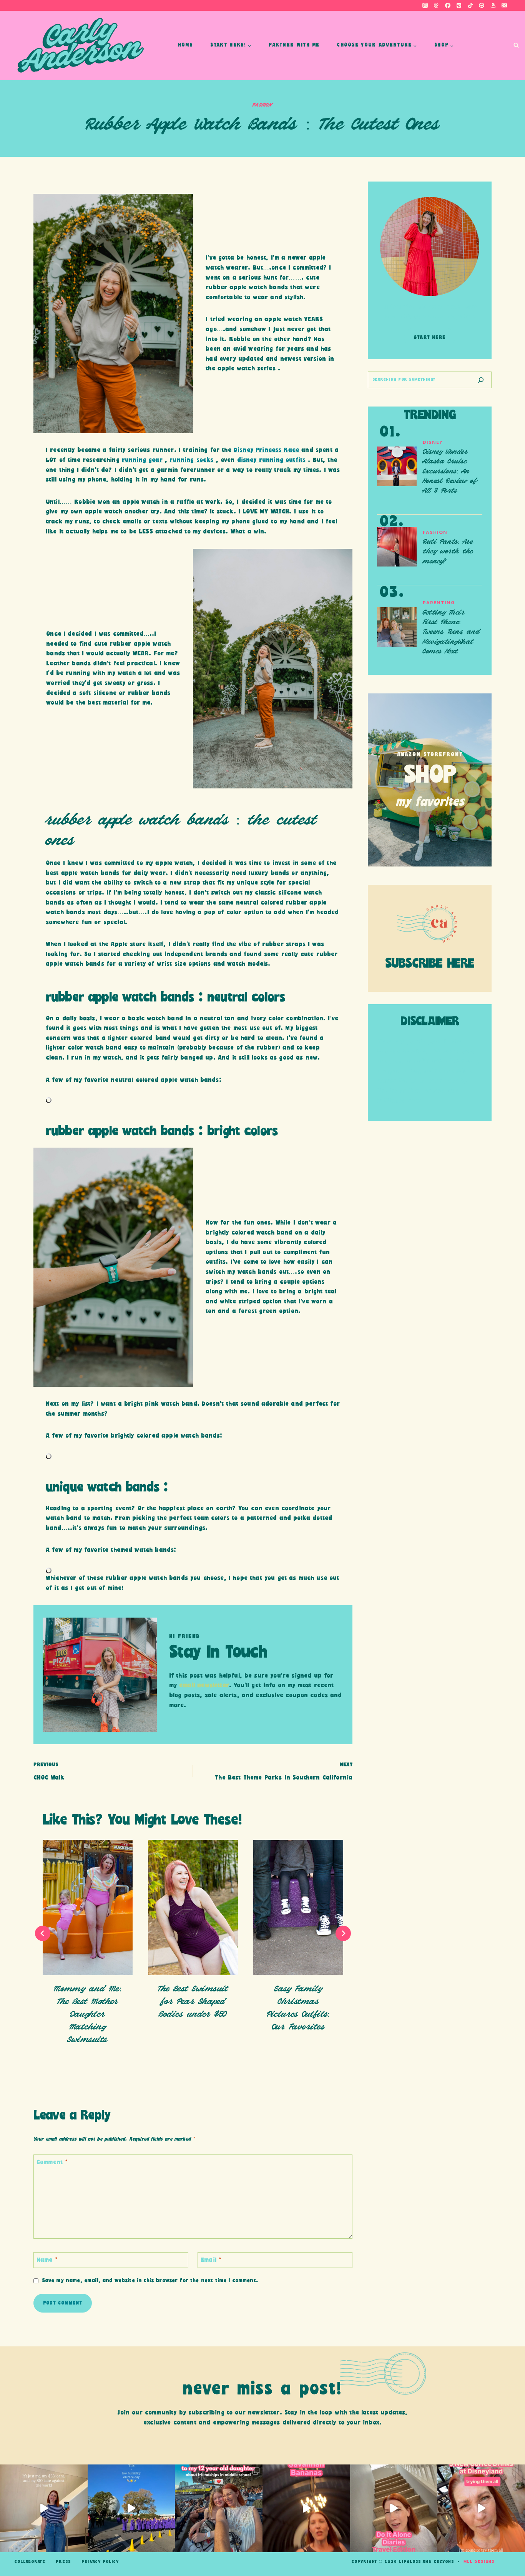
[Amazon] (493, 5)
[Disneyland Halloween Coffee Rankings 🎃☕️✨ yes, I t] (481, 2508)
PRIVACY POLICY (100, 2562)
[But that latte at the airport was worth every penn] (44, 2508)
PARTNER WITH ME (294, 45)
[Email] (504, 5)
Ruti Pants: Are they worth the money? (448, 552)
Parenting (439, 603)
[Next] (343, 1933)
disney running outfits (272, 460)
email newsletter (204, 1685)
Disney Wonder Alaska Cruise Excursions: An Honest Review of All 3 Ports (450, 472)
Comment (52, 2162)
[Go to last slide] (43, 1933)
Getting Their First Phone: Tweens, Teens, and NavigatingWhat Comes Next (451, 632)
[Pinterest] (459, 5)
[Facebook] (448, 5)
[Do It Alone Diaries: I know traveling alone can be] (394, 2508)
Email (211, 2260)
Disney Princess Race (267, 450)
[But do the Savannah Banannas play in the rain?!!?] (306, 2508)
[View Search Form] (516, 46)
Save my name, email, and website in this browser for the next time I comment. (150, 2281)
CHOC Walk (49, 1771)
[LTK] (482, 5)
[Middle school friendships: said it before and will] (219, 2508)
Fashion (262, 105)
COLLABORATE (30, 2562)
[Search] (481, 380)
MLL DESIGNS (479, 2562)
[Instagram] (425, 5)
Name (47, 2260)
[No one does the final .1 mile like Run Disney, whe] (131, 2508)
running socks (193, 460)
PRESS (63, 2562)
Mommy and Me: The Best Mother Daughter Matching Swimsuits (88, 2015)
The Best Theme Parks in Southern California (284, 1771)
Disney (433, 442)
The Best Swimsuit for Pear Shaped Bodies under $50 (193, 2002)
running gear (142, 460)
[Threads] (436, 5)
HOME (185, 45)
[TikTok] (470, 5)
